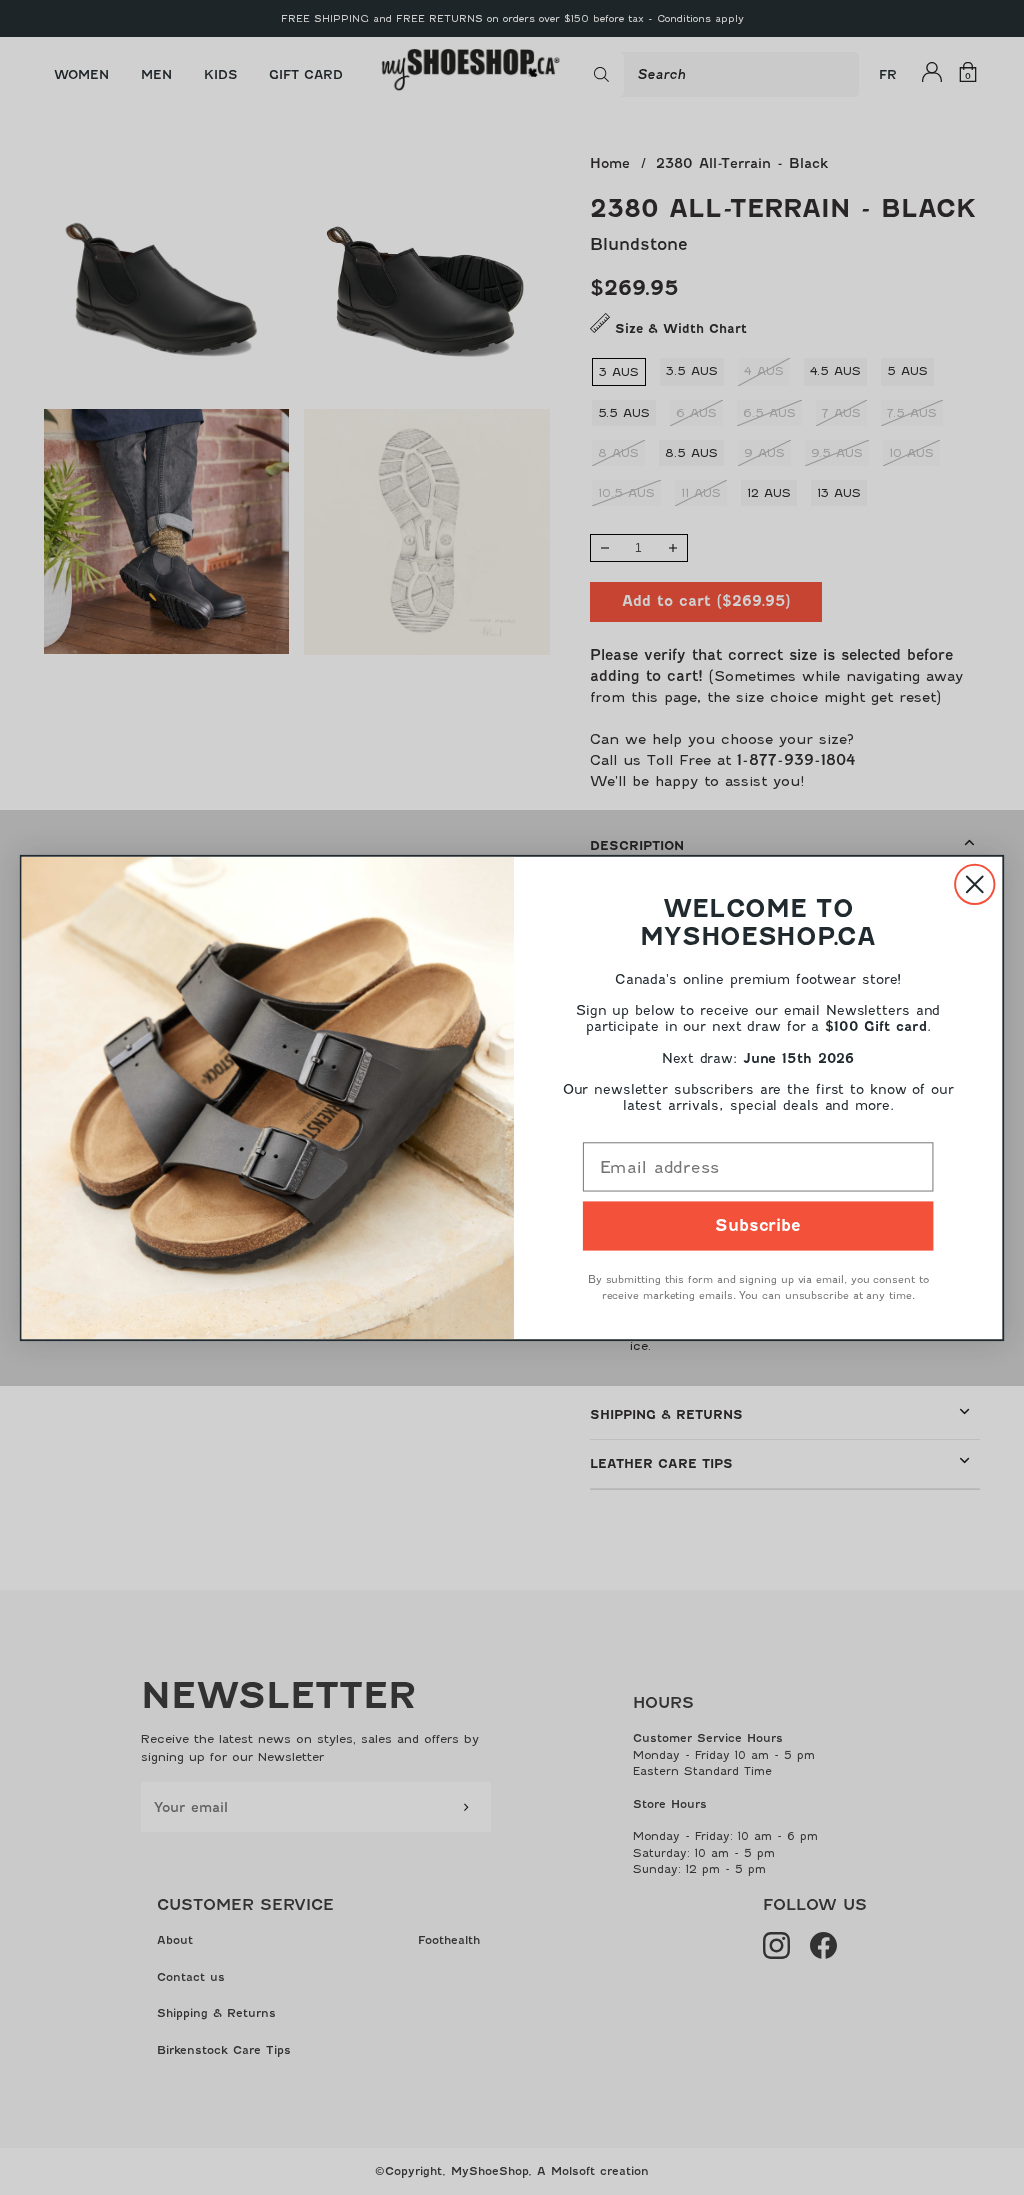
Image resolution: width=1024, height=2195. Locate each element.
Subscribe (758, 1225)
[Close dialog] (974, 883)
